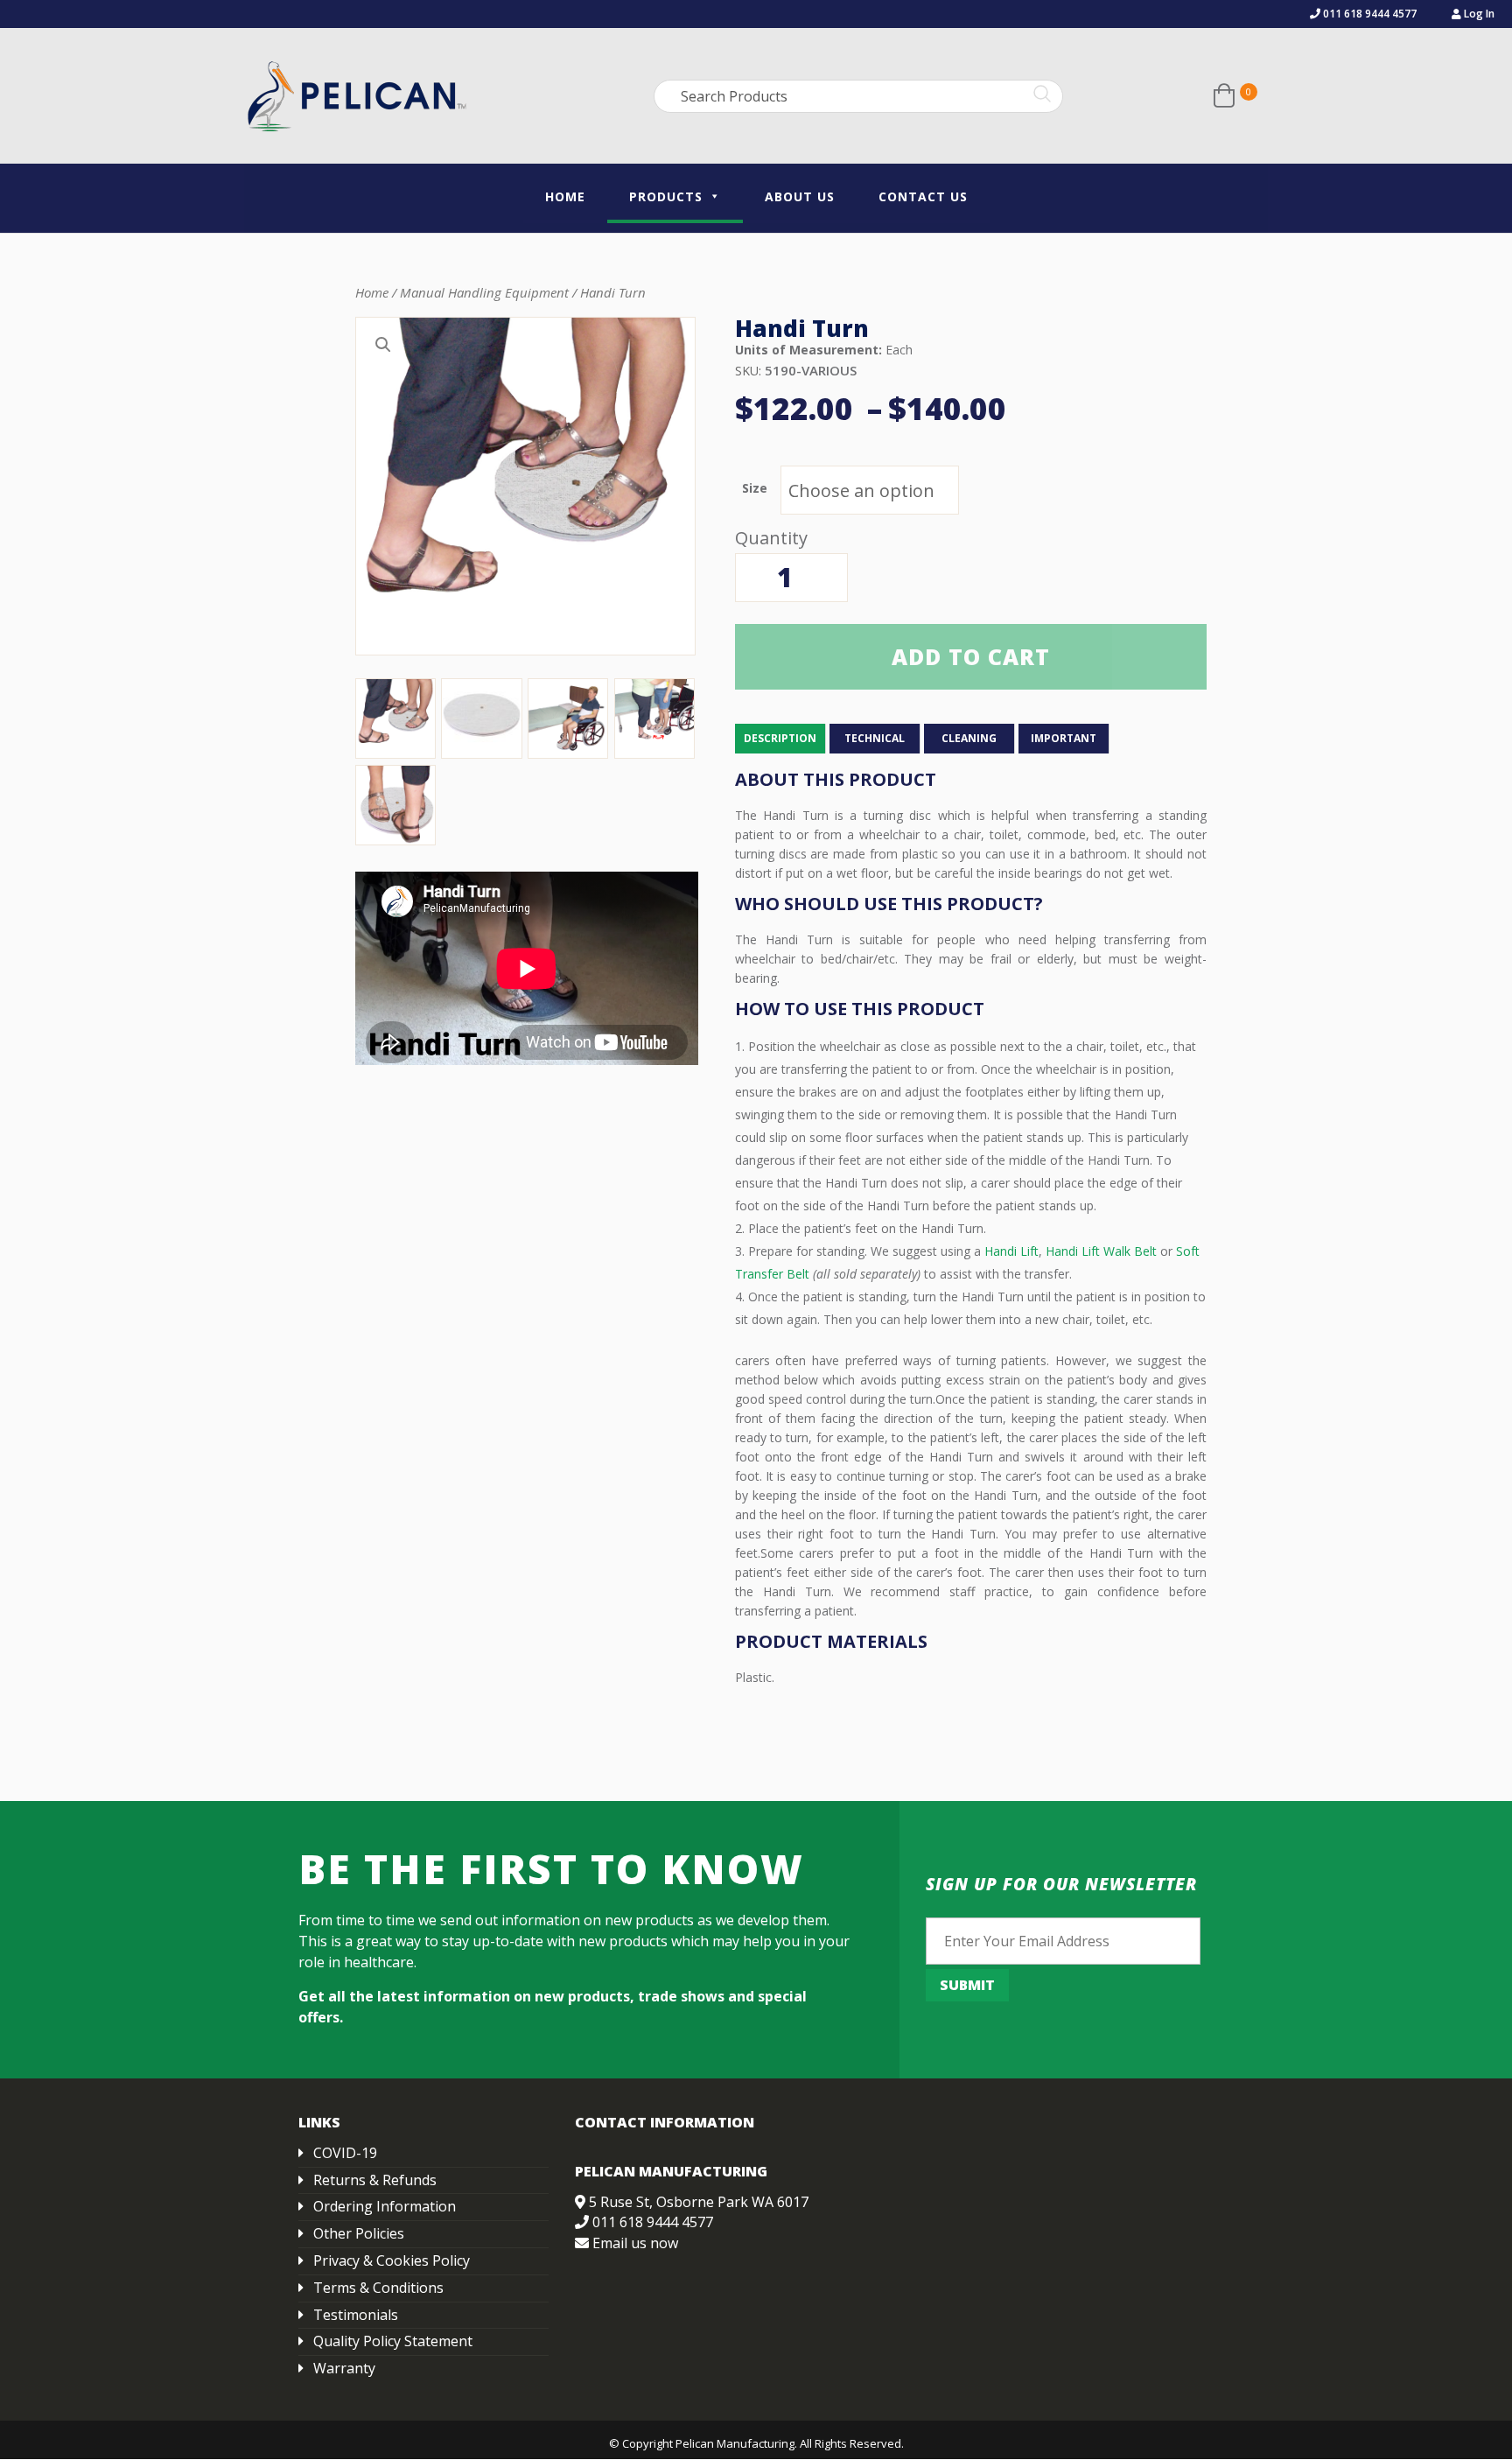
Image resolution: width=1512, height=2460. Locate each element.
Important (1064, 738)
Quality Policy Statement (393, 2341)
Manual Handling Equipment (484, 292)
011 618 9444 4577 (1368, 14)
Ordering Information (385, 2206)
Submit (967, 1985)
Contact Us (923, 196)
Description (780, 738)
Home (565, 196)
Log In (1478, 14)
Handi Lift (1011, 1251)
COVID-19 (345, 2153)
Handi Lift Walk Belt (1101, 1251)
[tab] (780, 739)
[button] (383, 345)
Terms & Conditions (378, 2288)
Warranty (344, 2368)
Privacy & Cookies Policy (392, 2260)
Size (755, 488)
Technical (875, 738)
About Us (800, 196)
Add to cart (971, 656)
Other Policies (359, 2233)
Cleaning (969, 738)
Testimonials (356, 2315)
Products (666, 196)
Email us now (635, 2243)
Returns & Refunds (375, 2180)
